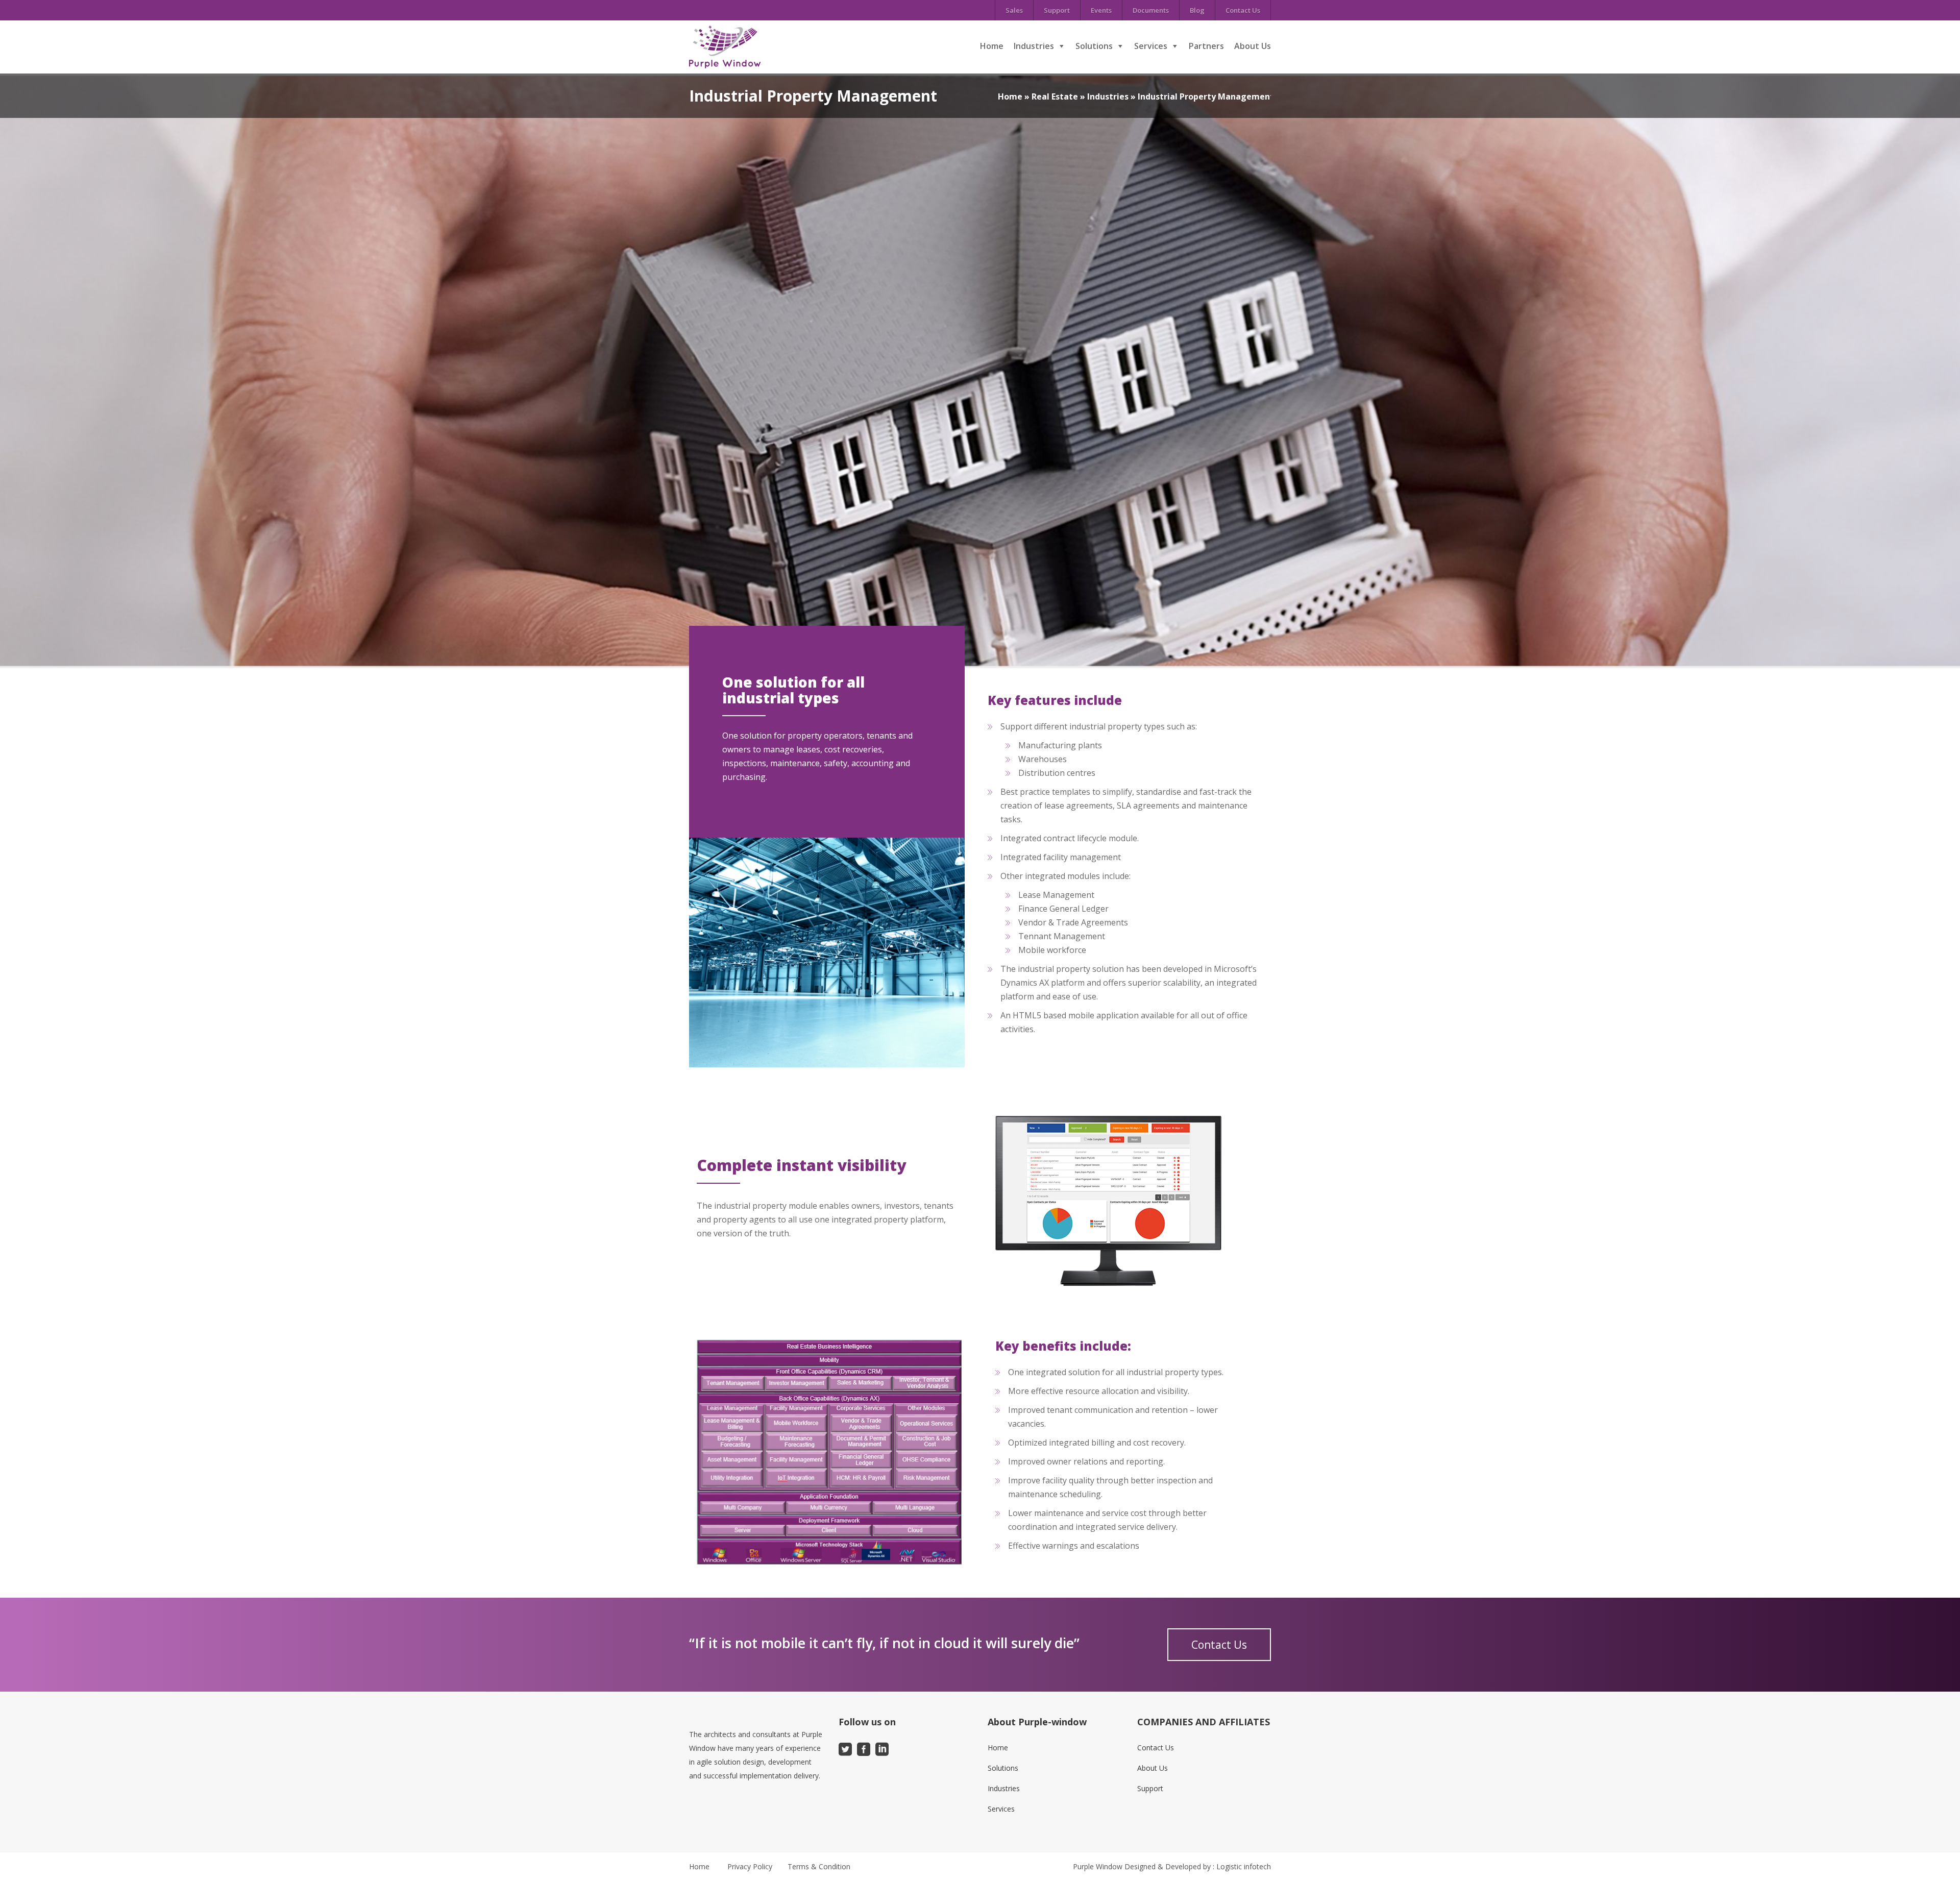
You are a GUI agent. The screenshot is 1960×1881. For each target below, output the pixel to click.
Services (1151, 46)
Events (1101, 10)
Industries (1034, 46)
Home (992, 46)
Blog (1197, 10)
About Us (1253, 46)
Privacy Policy (750, 1866)
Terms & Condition (819, 1866)
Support (1057, 10)
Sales (1014, 10)
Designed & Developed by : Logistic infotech (1198, 1866)
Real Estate (1055, 96)
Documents (1151, 10)
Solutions (1094, 46)
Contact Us (1243, 10)
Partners (1206, 46)
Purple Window (1098, 1866)
